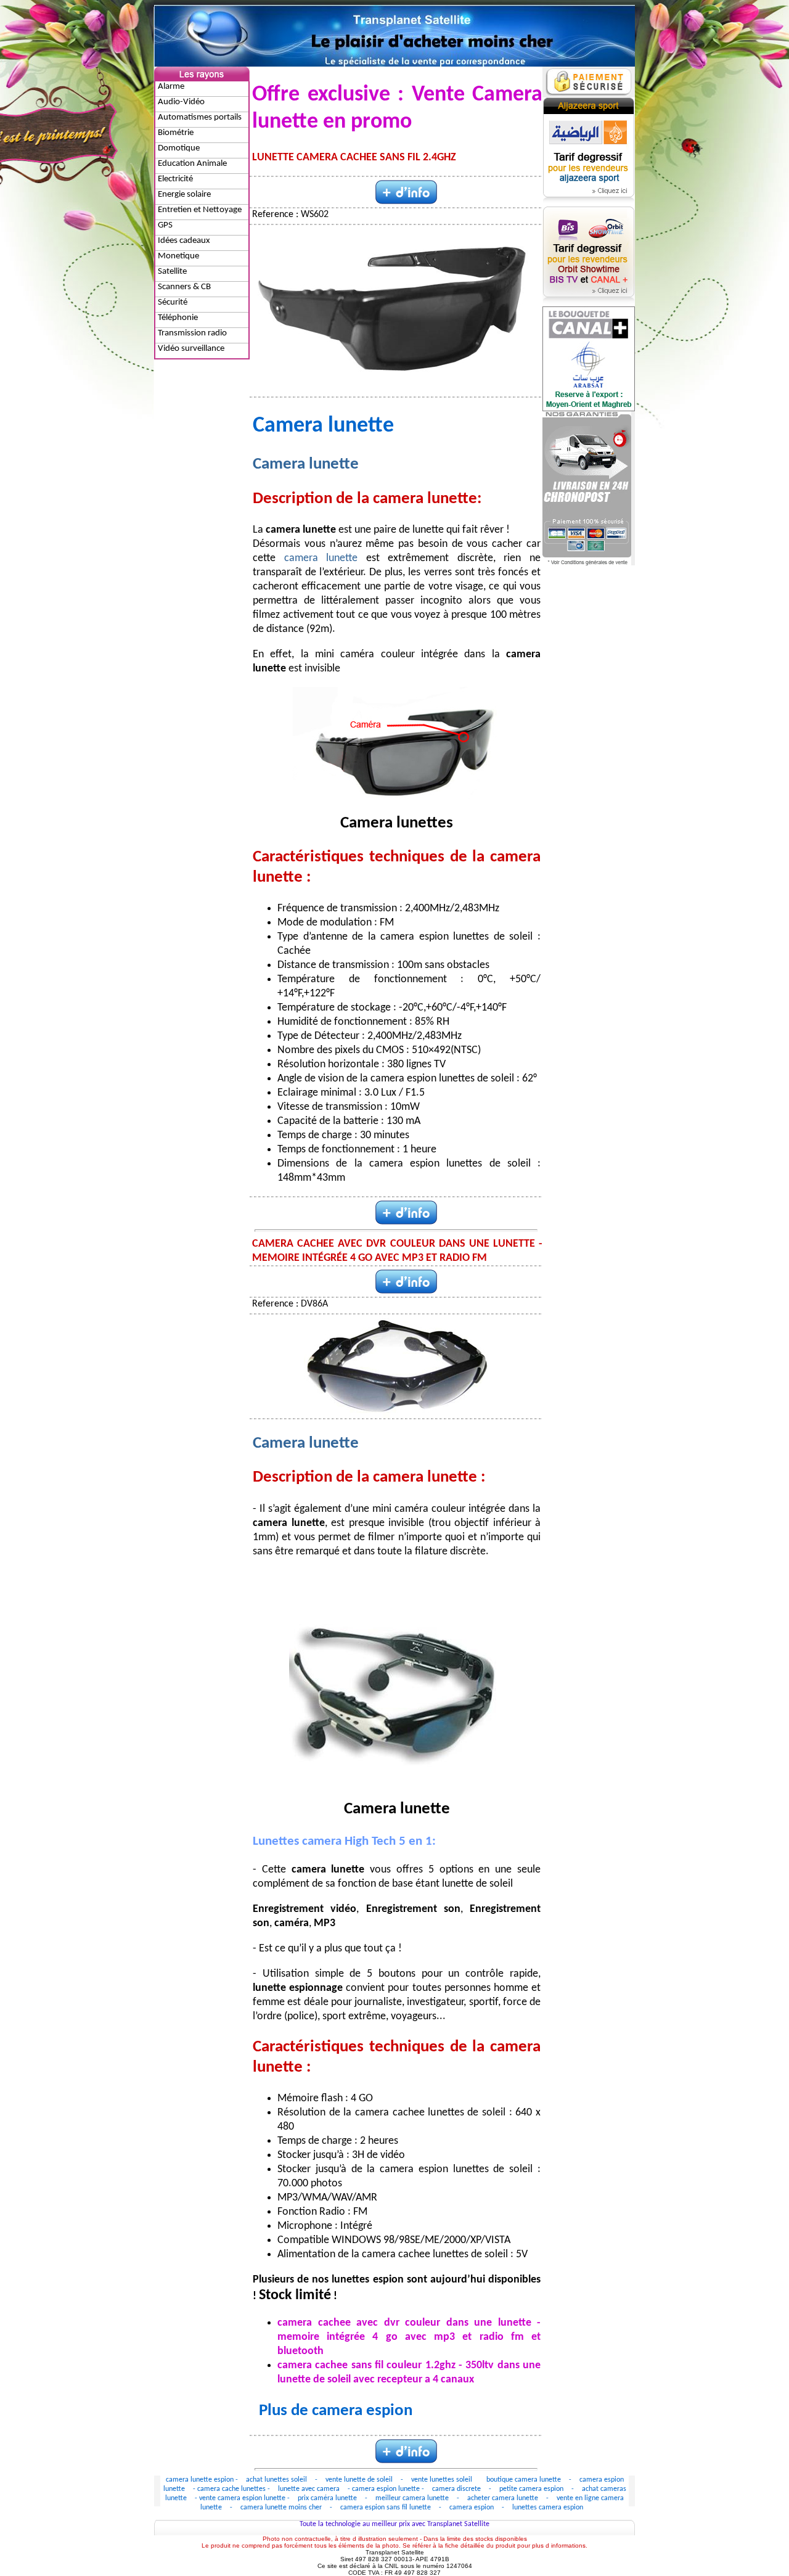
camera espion (472, 2508)
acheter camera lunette (504, 2498)
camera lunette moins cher (282, 2508)
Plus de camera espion (336, 2411)
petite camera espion (532, 2489)
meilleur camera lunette (413, 2498)
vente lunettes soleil (442, 2480)
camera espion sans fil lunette (386, 2508)
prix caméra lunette (327, 2498)
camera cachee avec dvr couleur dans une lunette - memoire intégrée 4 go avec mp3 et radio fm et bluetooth (409, 2337)
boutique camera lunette (524, 2480)
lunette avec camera (309, 2489)
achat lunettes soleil (276, 2480)
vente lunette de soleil (359, 2480)
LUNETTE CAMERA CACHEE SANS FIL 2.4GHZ (354, 158)
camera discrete (456, 2489)
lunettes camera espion (548, 2508)
